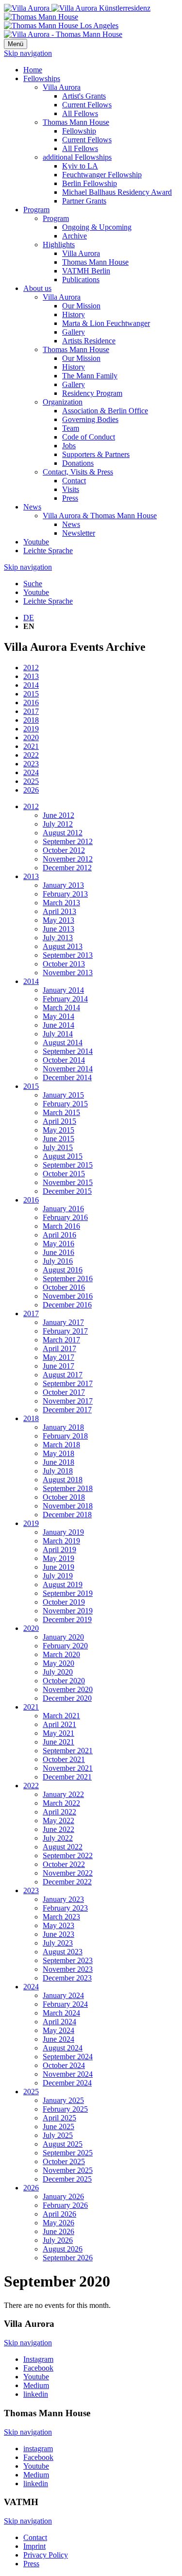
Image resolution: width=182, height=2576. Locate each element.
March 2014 (61, 1008)
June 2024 (58, 2039)
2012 (31, 668)
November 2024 (68, 2074)
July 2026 (58, 2240)
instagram (38, 2449)
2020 (31, 737)
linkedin (36, 2394)
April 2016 (59, 1235)
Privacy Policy (46, 2555)
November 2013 (68, 973)
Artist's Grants (84, 96)
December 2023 (67, 1978)
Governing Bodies (90, 419)
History (74, 314)
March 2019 (61, 1541)
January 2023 (63, 1899)
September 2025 (68, 2153)
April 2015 (59, 1121)
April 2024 (59, 2022)
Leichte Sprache (48, 551)
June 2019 (58, 1567)
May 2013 (58, 920)
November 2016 (68, 1296)
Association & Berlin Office (105, 411)
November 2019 (68, 1611)
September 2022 (68, 1856)
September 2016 (68, 1279)
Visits (71, 489)
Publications (81, 280)
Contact (74, 481)
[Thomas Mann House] (61, 21)
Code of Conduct (89, 437)
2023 (31, 764)
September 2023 (68, 1960)
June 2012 (58, 815)
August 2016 (63, 1270)
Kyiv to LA (80, 166)
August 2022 (63, 1847)
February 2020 (65, 1646)
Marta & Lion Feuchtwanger (106, 323)
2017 (31, 711)
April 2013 (59, 911)
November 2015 (68, 1182)
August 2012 (63, 833)
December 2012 (67, 868)
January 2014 (63, 990)
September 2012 (68, 841)
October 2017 (64, 1392)
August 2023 (63, 1952)
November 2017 (68, 1401)
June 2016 (58, 1252)
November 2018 (68, 1506)
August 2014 (63, 1042)
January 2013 (63, 885)
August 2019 (63, 1585)
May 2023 (58, 1925)
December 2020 (67, 1698)
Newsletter (79, 533)
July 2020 (58, 1672)
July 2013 (58, 938)
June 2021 (58, 1742)
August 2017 (63, 1375)
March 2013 (61, 903)
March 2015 (61, 1112)
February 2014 (65, 999)
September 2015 (68, 1165)
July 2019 (58, 1576)
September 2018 (68, 1488)
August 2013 (63, 946)
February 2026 (65, 2205)
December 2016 (67, 1305)
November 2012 (68, 859)
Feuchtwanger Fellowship (102, 175)
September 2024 (68, 2057)
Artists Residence (89, 341)
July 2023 (58, 1943)
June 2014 (58, 1025)
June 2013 (58, 929)
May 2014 (58, 1016)
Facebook (38, 2368)
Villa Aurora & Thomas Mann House (100, 516)
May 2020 (58, 1663)
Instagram (38, 2359)
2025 (31, 781)
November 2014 (68, 1069)
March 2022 (61, 1803)
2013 (31, 676)
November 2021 (68, 1768)
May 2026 (58, 2223)
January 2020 (63, 1637)
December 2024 (67, 2083)
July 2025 (58, 2135)
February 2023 (65, 1908)
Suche (33, 584)
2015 (31, 694)
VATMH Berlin (86, 271)
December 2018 (67, 1515)
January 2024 (63, 1995)
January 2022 (63, 1794)
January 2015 (63, 1095)
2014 (31, 685)
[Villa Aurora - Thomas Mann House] (63, 34)
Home (33, 70)
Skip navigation (28, 53)
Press (70, 498)
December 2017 (67, 1410)
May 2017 (58, 1357)
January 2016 (63, 1209)
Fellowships (42, 78)
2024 (31, 772)
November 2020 (68, 1689)
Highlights (59, 245)
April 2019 (59, 1550)
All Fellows (80, 113)
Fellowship (79, 131)
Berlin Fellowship (90, 183)
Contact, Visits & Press (78, 472)
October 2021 (64, 1759)
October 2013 (64, 964)
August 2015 (63, 1156)
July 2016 (58, 1261)
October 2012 (64, 850)
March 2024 (61, 2013)
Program (36, 210)
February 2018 (65, 1436)
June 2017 (58, 1366)
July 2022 (58, 1838)
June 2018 (58, 1462)
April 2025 (59, 2118)
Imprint (34, 2546)
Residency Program (92, 393)
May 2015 (58, 1130)
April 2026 (59, 2214)
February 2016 (65, 1217)
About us (37, 288)
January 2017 (63, 1322)
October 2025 (64, 2161)
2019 (31, 729)
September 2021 (68, 1751)
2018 (31, 720)
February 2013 (65, 894)
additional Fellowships (77, 157)
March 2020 (61, 1654)
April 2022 (59, 1812)
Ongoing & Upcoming (97, 227)
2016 (31, 703)
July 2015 (58, 1147)
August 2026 (63, 2249)
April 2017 (59, 1348)
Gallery (74, 332)
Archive (74, 236)
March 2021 (61, 1716)
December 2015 (67, 1191)
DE (29, 618)
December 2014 (67, 1077)
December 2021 (67, 1777)
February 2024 (65, 2004)
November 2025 (68, 2170)
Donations (78, 463)
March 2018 (61, 1445)
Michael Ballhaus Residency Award (117, 192)
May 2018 (58, 1453)
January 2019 (63, 1532)
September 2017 (68, 1383)
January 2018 (63, 1427)
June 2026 (58, 2231)
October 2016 (64, 1287)
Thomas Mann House (76, 122)
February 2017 (65, 1331)
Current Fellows (87, 105)
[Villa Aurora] (77, 8)
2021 (31, 746)
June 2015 (58, 1139)
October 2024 (64, 2065)
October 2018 (64, 1497)
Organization (63, 402)
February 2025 (65, 2109)
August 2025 (63, 2144)
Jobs (69, 446)
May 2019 (58, 1558)
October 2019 (64, 1602)
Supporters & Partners (96, 454)
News (32, 507)
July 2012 (58, 824)
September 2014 (68, 1051)
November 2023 (68, 1969)
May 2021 (58, 1733)
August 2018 (63, 1480)
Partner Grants (84, 201)
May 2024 (58, 2030)
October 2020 (64, 1681)
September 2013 (68, 955)
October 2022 (64, 1864)
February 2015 (65, 1104)
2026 (31, 790)
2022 (31, 755)
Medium (36, 2385)
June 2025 (58, 2127)
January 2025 (63, 2100)
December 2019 (67, 1619)
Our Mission (81, 306)
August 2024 (63, 2048)
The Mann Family (90, 376)
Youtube (36, 542)
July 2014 (58, 1034)
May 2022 (58, 1821)
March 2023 (61, 1917)
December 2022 (67, 1882)
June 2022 (58, 1829)
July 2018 (58, 1471)
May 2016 (58, 1244)
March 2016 (61, 1226)
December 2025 (67, 2179)
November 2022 (68, 1873)
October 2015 (64, 1174)
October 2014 (64, 1060)
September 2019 (68, 1593)
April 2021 (59, 1724)
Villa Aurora (62, 87)
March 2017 (61, 1340)
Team (71, 428)
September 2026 (68, 2258)
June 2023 (58, 1934)
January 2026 (63, 2196)
